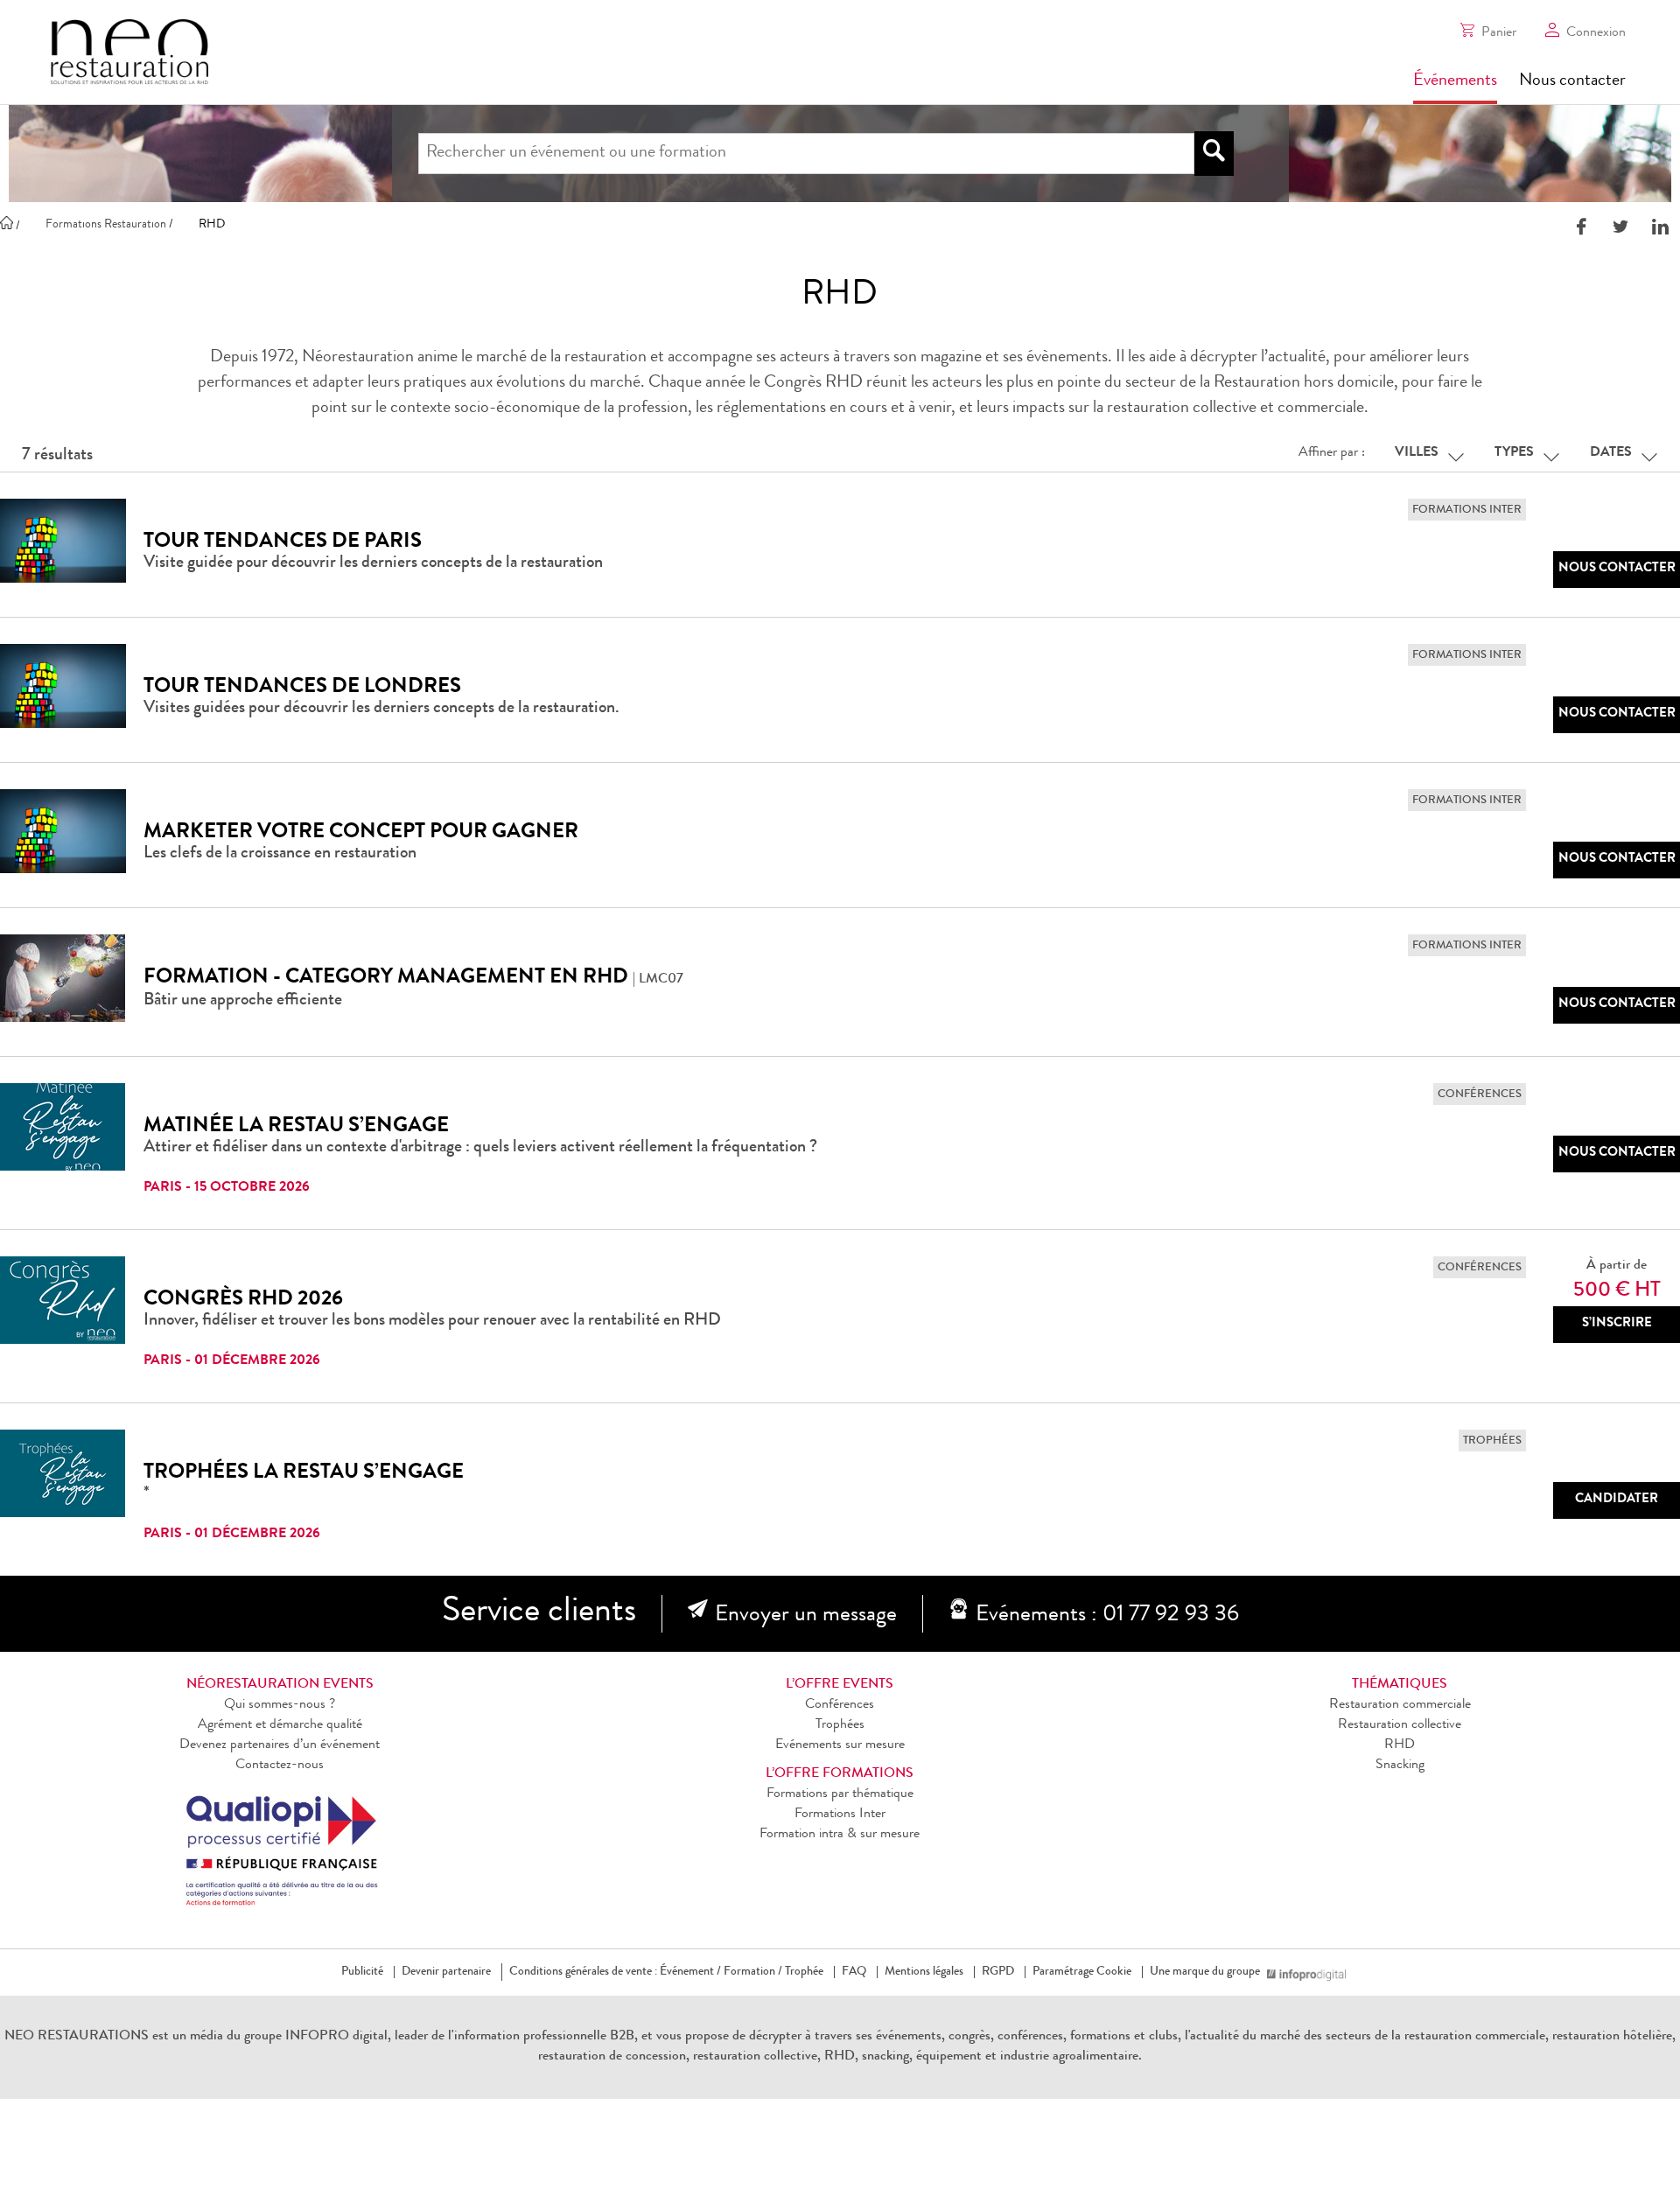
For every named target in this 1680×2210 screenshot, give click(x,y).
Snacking (1400, 1766)
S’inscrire (1617, 1324)
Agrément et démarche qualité (280, 1725)
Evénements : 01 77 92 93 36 (1107, 1616)
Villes (1417, 453)
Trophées (840, 1725)
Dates (1611, 453)
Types (1514, 453)
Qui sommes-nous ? (280, 1705)
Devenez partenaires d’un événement (280, 1745)
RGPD (998, 1972)
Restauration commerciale (1400, 1705)
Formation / (753, 1972)
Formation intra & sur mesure (840, 1835)
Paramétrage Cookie (1082, 1972)
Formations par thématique (840, 1794)
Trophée (804, 1972)
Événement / (690, 1972)
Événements (1455, 81)
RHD (1400, 1745)
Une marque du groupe (1205, 1972)
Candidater (1617, 1500)
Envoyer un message (806, 1616)
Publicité (362, 1972)
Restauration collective (1400, 1725)
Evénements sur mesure (840, 1745)
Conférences (840, 1705)
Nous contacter (1572, 81)
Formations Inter (840, 1815)
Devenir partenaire (446, 1972)
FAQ (854, 1972)
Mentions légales (924, 1972)
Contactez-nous (280, 1766)
